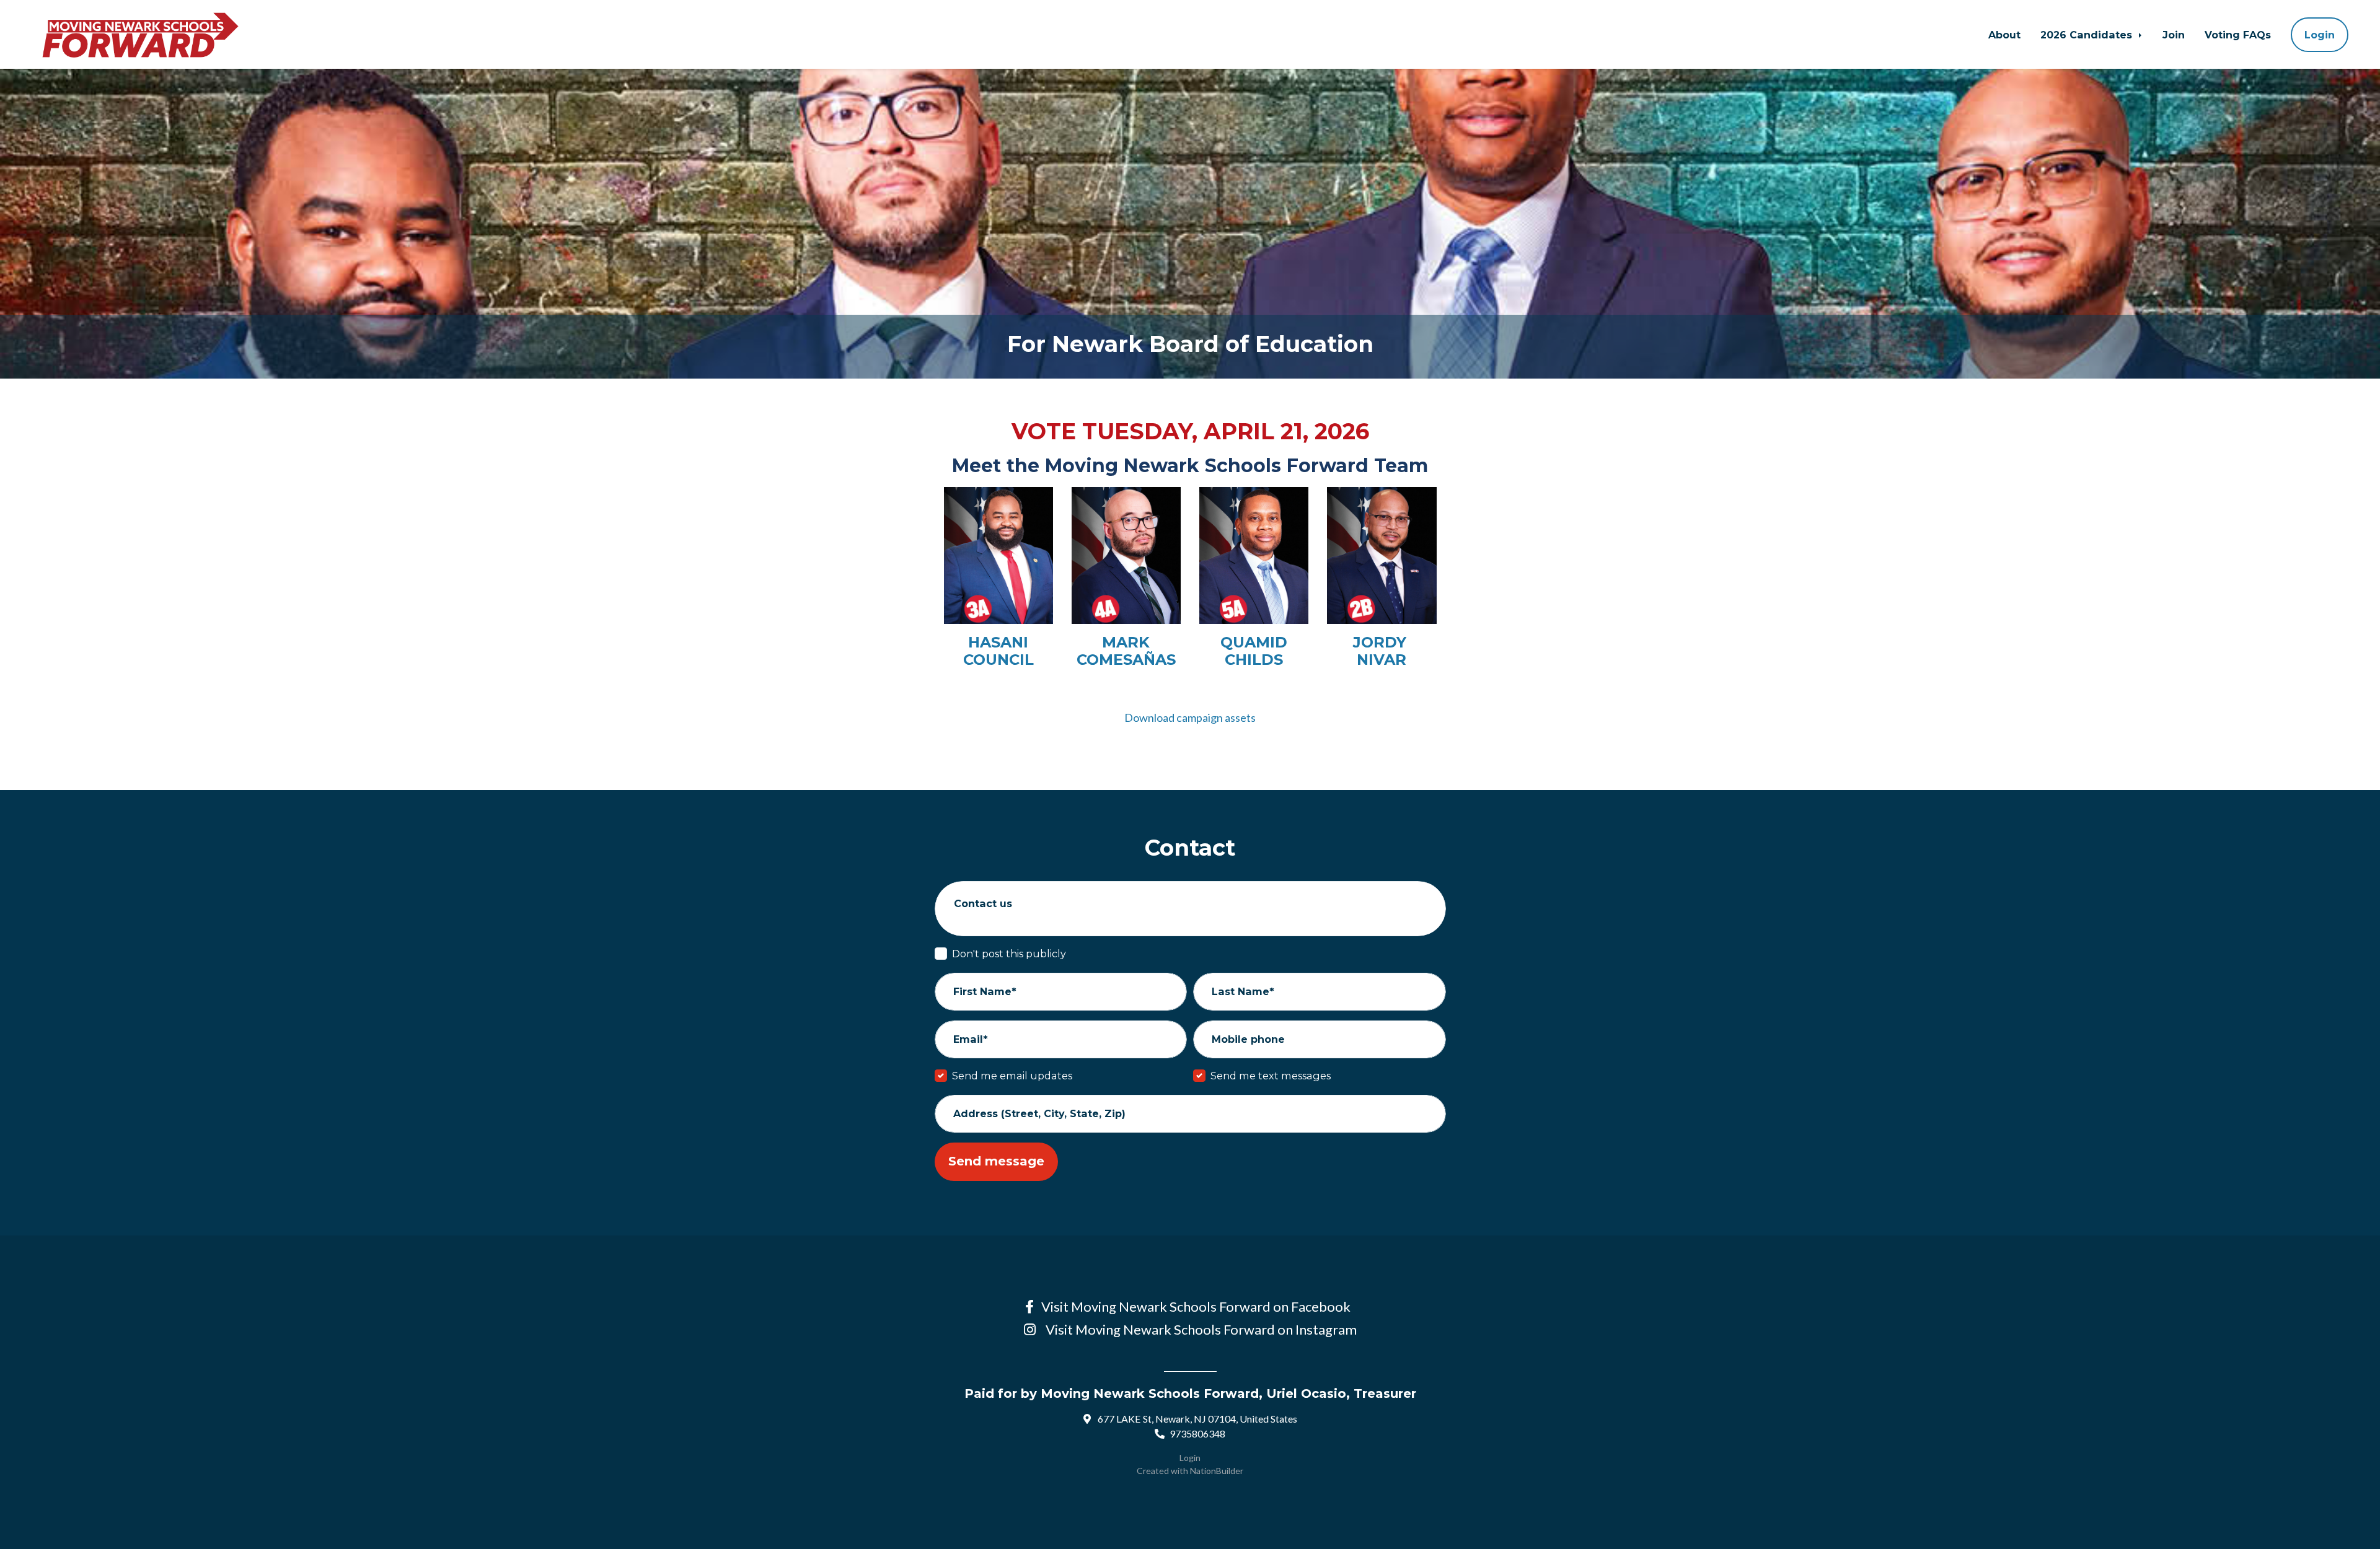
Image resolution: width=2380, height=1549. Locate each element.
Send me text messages (1271, 1076)
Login (2320, 35)
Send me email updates (1012, 1076)
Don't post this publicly (1009, 954)
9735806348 (1197, 1433)
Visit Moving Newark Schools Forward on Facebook (1198, 1306)
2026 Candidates (2088, 35)
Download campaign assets (1190, 717)
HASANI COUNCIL (998, 651)
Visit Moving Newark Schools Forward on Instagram (1200, 1329)
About (2004, 35)
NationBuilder (1217, 1471)
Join (2174, 35)
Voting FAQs (2238, 35)
